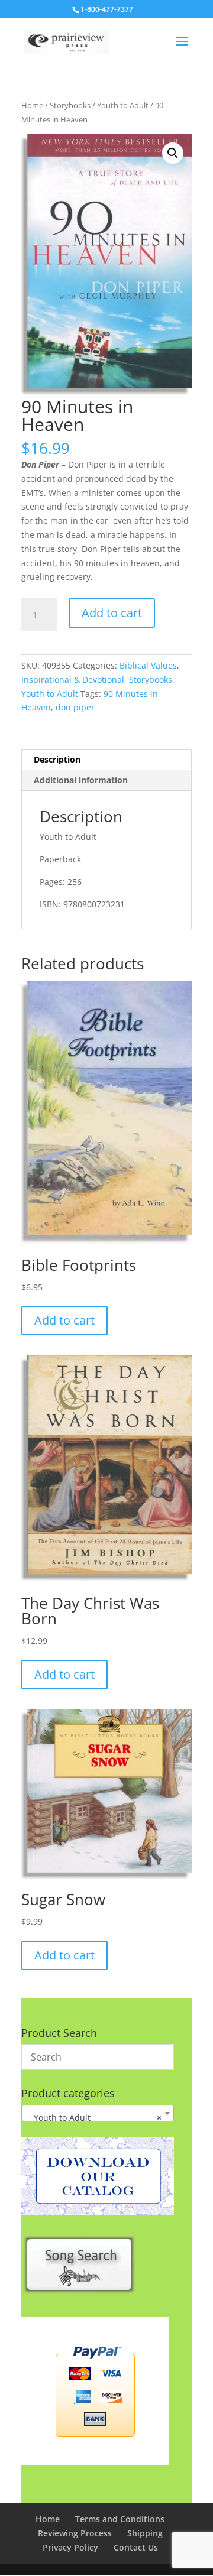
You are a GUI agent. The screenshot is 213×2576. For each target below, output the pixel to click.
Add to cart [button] (64, 1320)
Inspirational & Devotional (73, 679)
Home (32, 105)
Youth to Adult (123, 105)
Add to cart (112, 613)
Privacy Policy (70, 2547)
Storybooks (70, 105)
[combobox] (98, 2113)
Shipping (145, 2533)
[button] (173, 153)
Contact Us (136, 2547)
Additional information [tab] (81, 780)
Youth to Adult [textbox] (94, 2118)
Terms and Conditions (120, 2519)
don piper (75, 707)
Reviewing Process (75, 2533)
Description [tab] (57, 759)
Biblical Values (148, 665)
